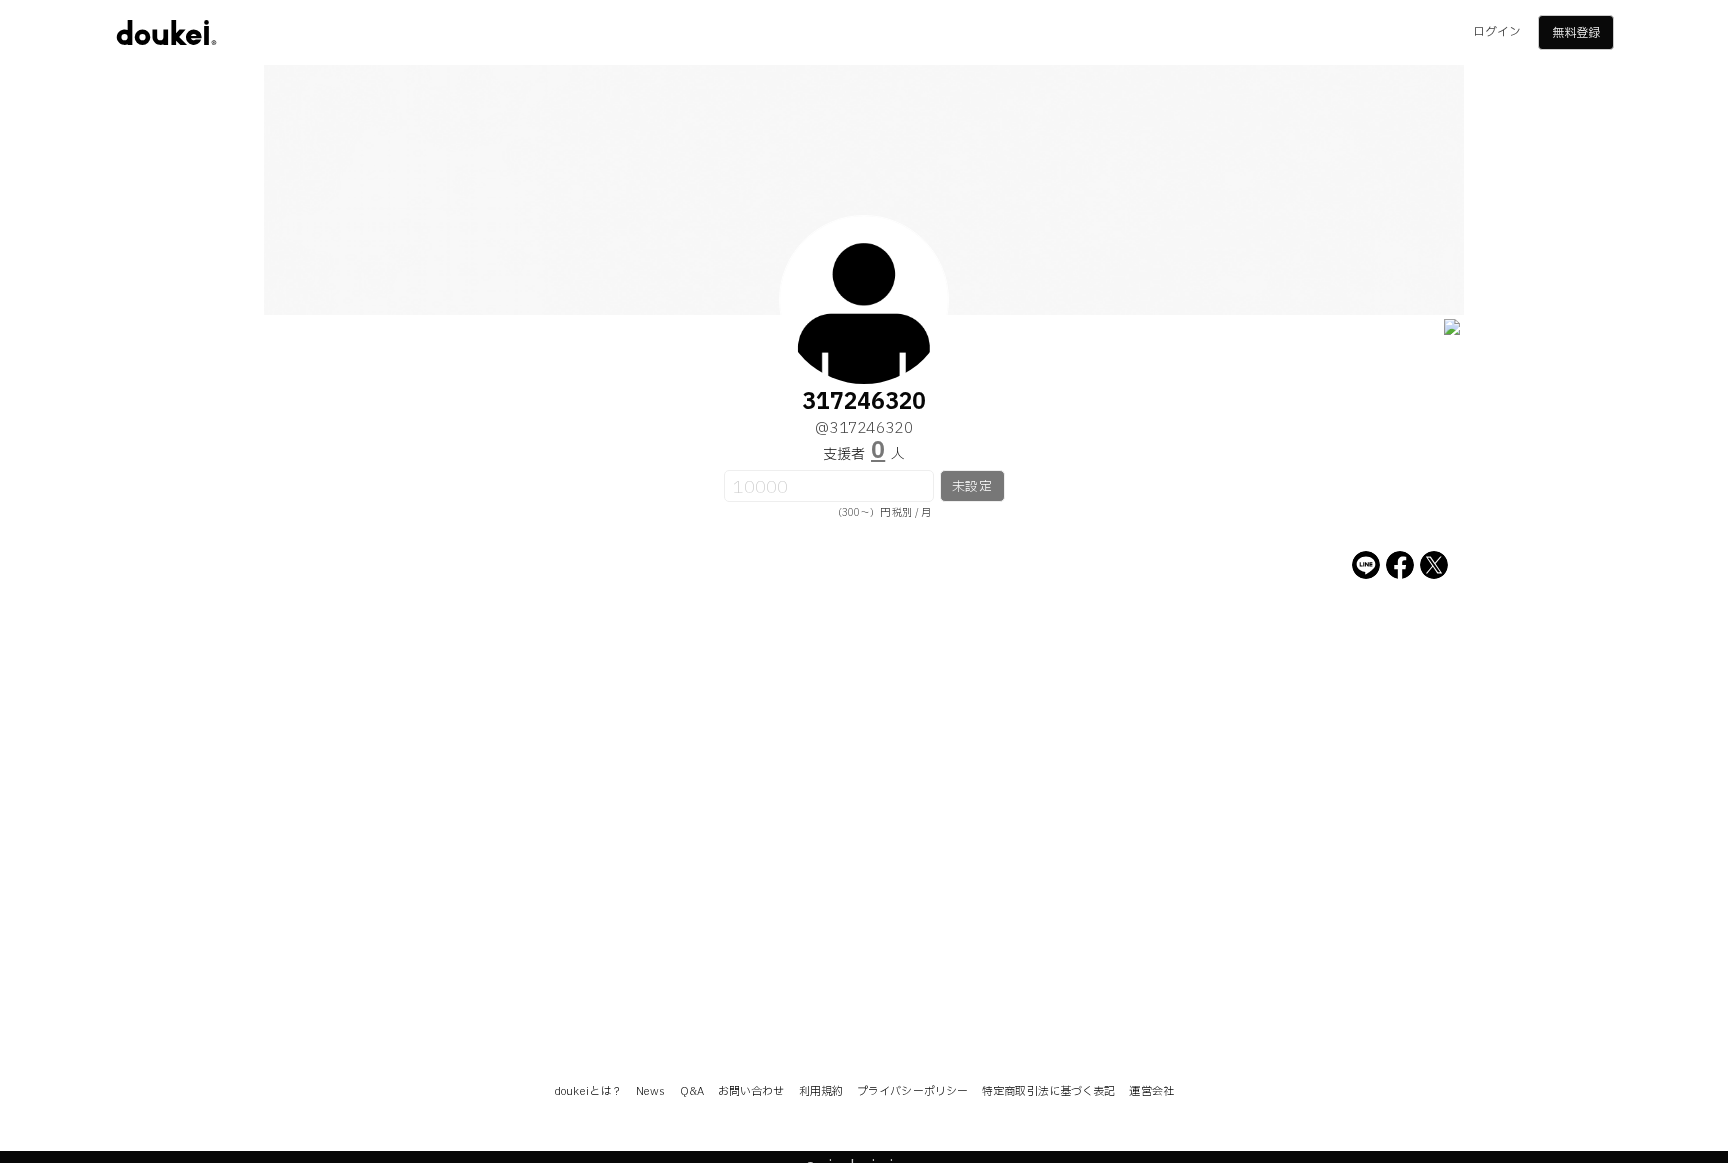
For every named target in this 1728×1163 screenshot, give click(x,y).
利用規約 (821, 1091)
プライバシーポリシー (912, 1091)
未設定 (971, 487)
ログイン (1497, 32)
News (650, 1091)
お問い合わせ (751, 1091)
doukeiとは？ (588, 1091)
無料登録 (1576, 33)
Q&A (692, 1091)
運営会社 (1151, 1091)
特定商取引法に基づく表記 (1048, 1091)
